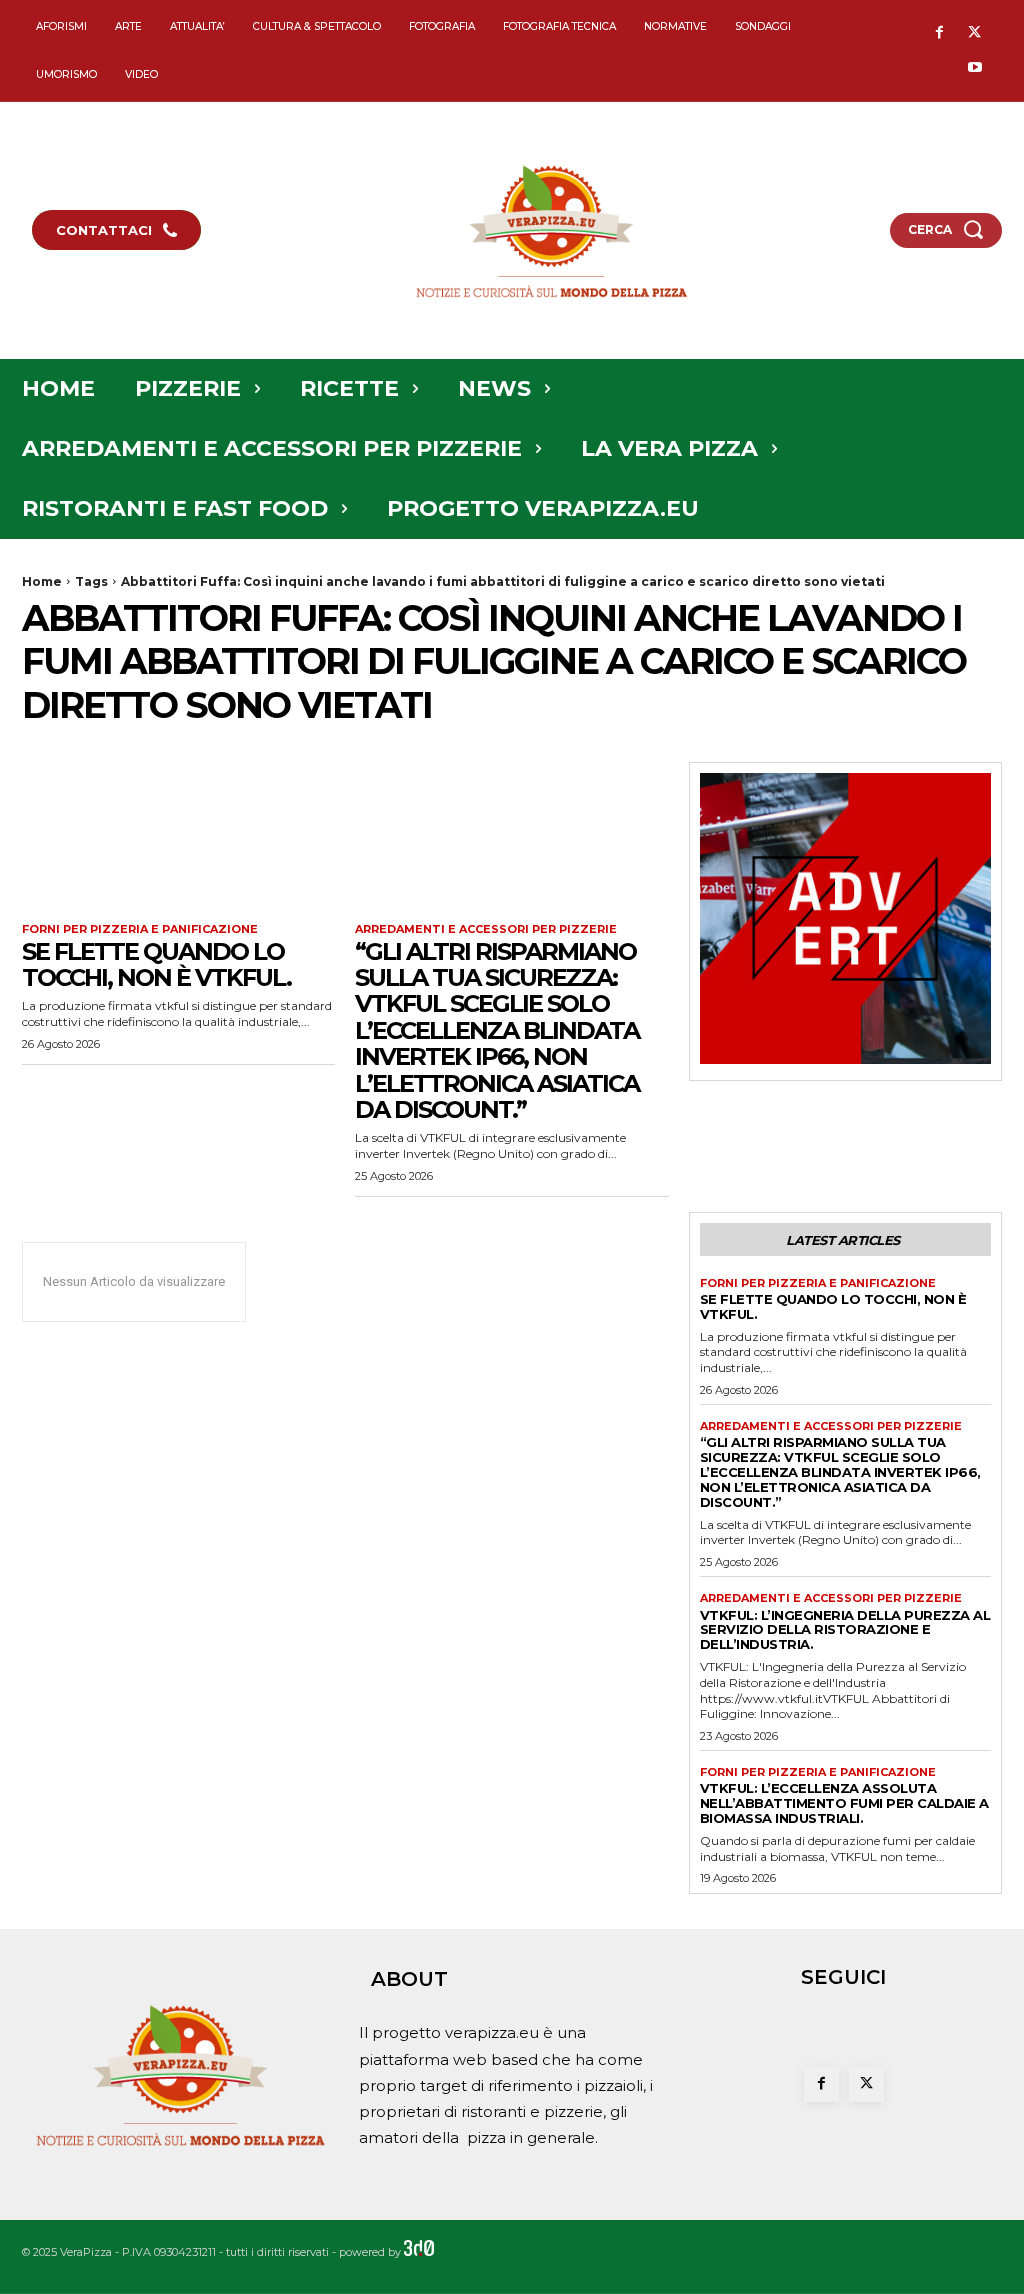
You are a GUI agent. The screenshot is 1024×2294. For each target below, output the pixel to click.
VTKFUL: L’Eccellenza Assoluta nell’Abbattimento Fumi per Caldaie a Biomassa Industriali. (844, 1803)
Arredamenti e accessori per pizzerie (486, 929)
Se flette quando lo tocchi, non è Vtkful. (156, 964)
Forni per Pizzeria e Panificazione (140, 929)
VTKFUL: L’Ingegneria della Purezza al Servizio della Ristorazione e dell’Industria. (845, 1630)
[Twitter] (974, 33)
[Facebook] (939, 33)
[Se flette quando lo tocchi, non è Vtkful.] (178, 840)
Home (42, 581)
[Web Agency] (419, 2252)
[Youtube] (974, 68)
